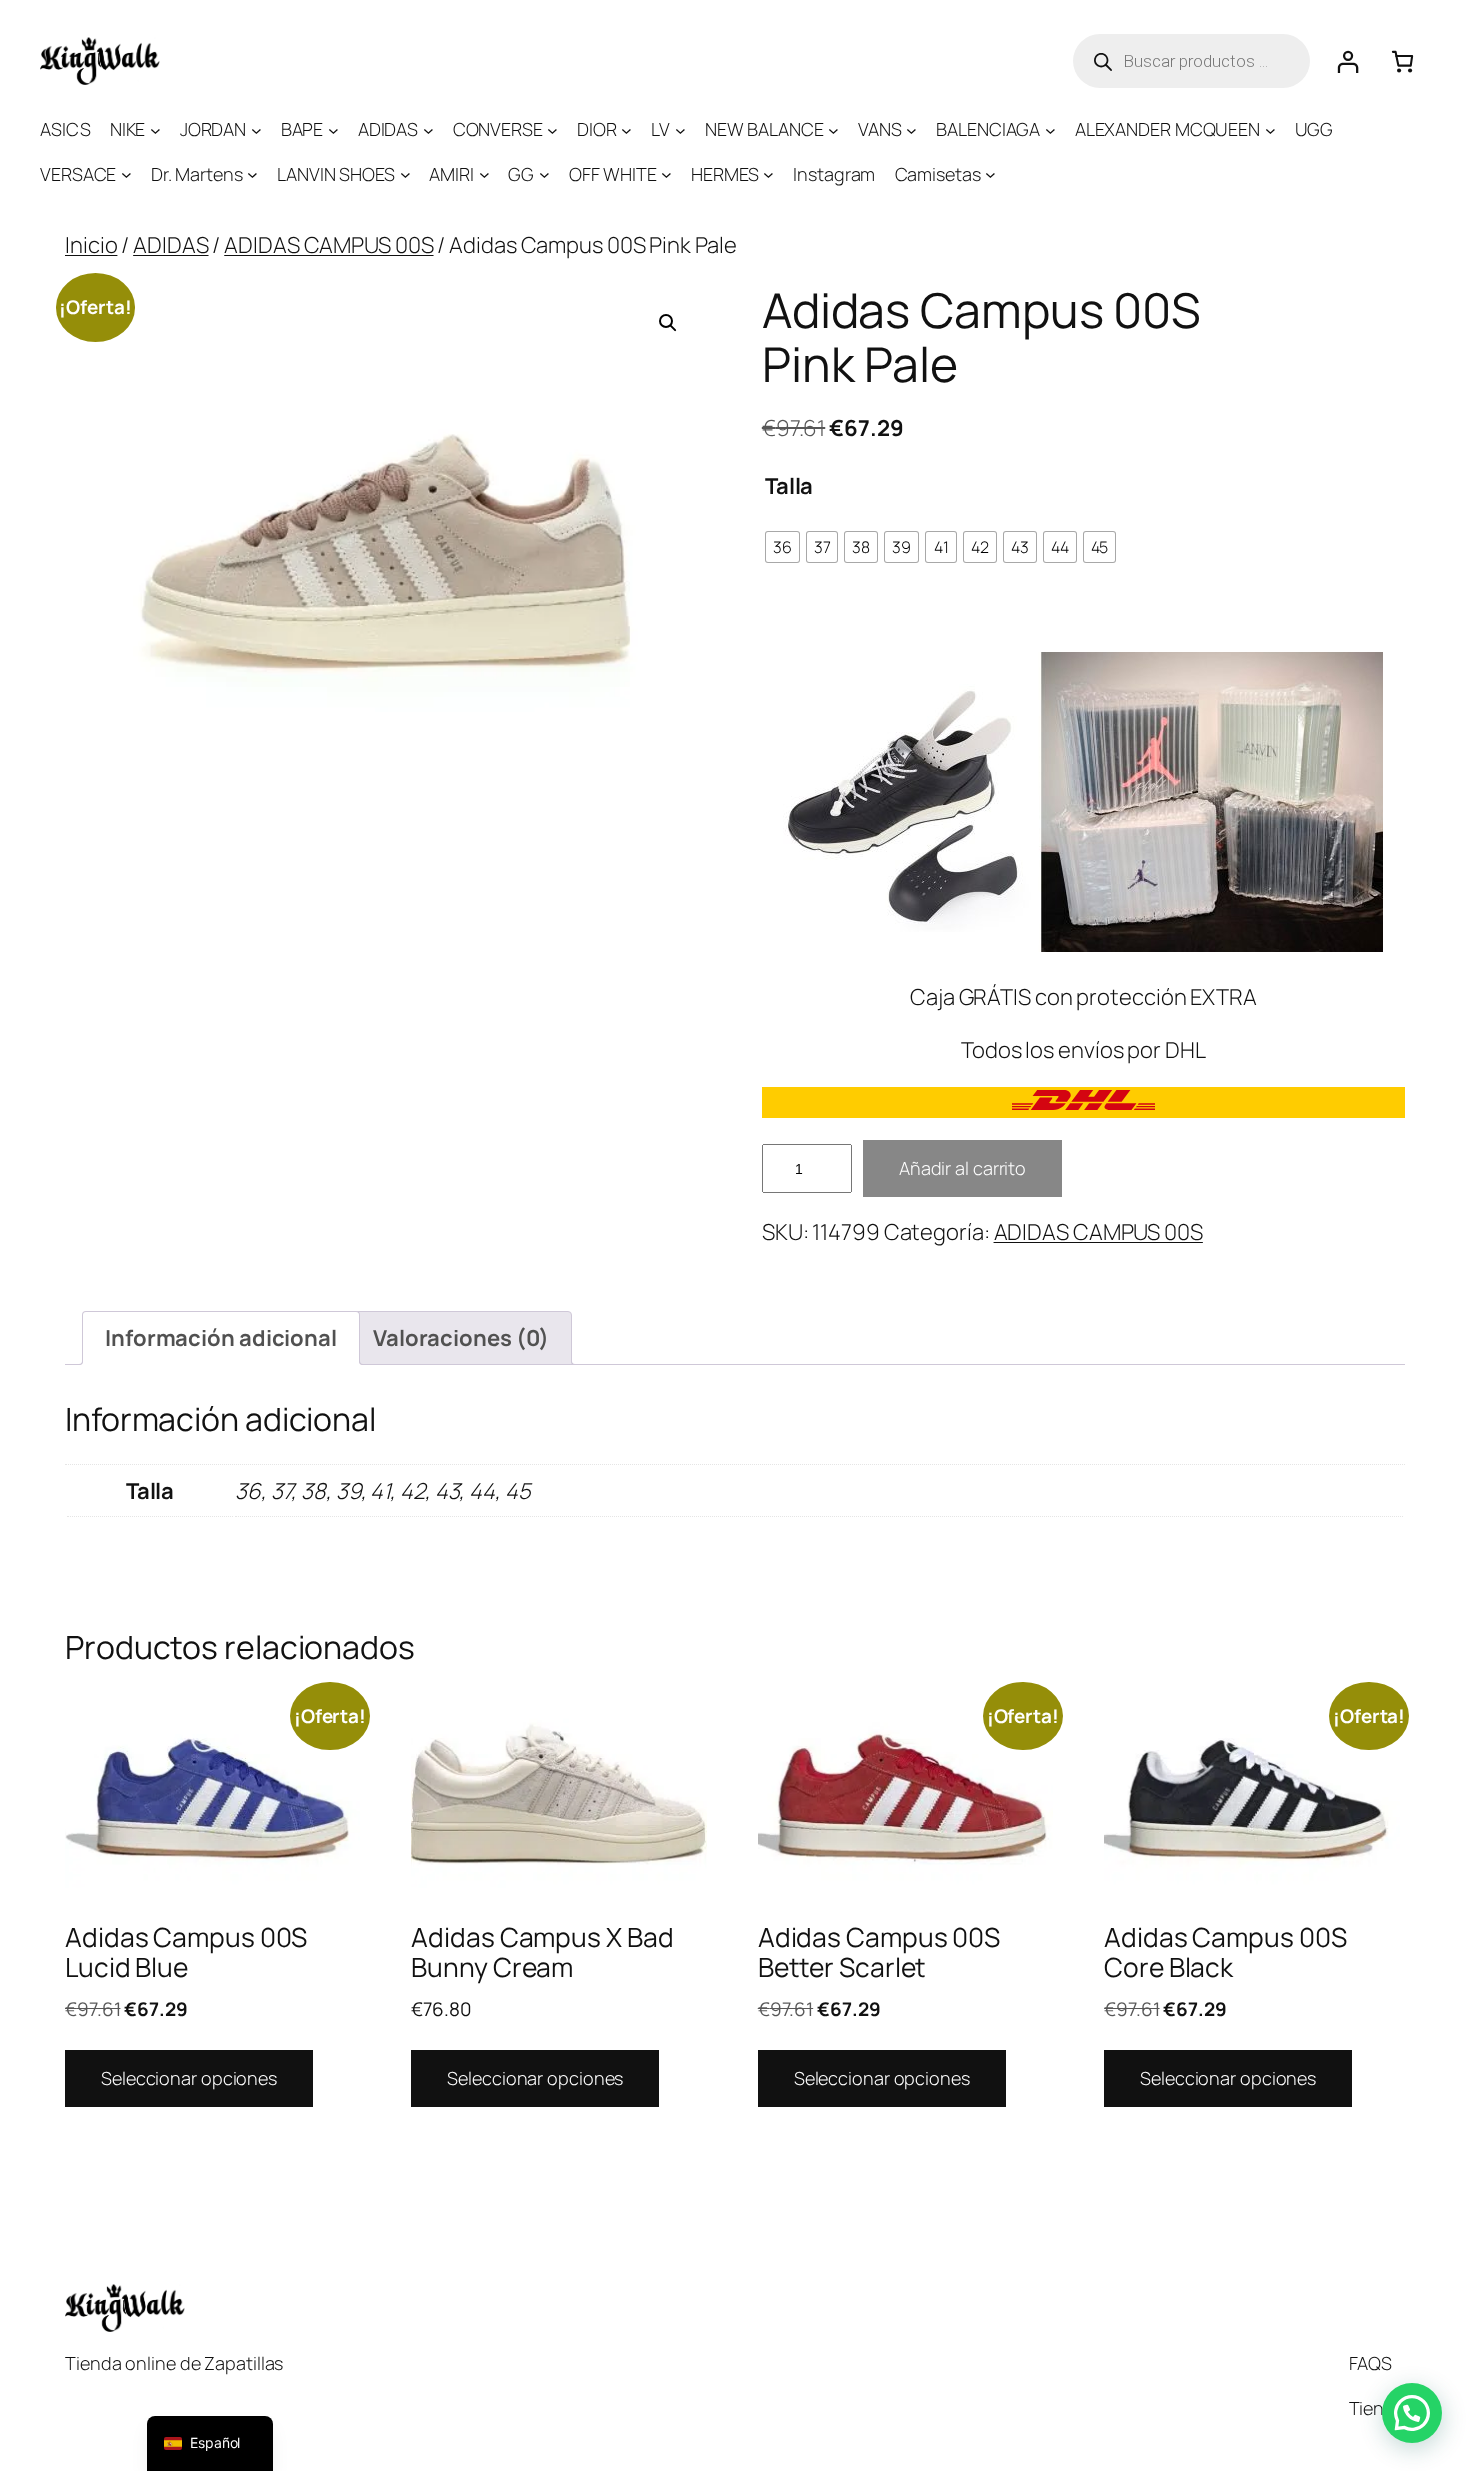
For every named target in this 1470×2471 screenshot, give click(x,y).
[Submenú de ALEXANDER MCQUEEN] (1270, 129)
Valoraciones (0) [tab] (461, 1338)
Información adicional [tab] (221, 1338)
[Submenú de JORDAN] (256, 129)
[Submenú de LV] (680, 129)
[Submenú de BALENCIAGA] (1050, 129)
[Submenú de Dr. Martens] (252, 174)
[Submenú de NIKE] (155, 129)
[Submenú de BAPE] (333, 129)
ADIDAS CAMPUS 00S (328, 245)
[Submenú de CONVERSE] (552, 129)
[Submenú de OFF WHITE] (666, 174)
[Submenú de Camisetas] (990, 174)
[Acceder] (1347, 61)
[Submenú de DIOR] (626, 129)
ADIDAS (170, 245)
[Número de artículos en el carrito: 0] (1402, 61)
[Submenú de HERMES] (768, 174)
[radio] (782, 547)
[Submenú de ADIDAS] (428, 129)
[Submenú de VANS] (911, 129)
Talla (789, 486)
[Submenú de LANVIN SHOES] (405, 174)
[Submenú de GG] (544, 174)
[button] (668, 323)
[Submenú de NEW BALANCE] (833, 129)
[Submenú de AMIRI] (484, 174)
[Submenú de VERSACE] (126, 174)
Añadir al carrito (962, 1168)
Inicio (91, 245)
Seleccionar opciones (189, 2078)
